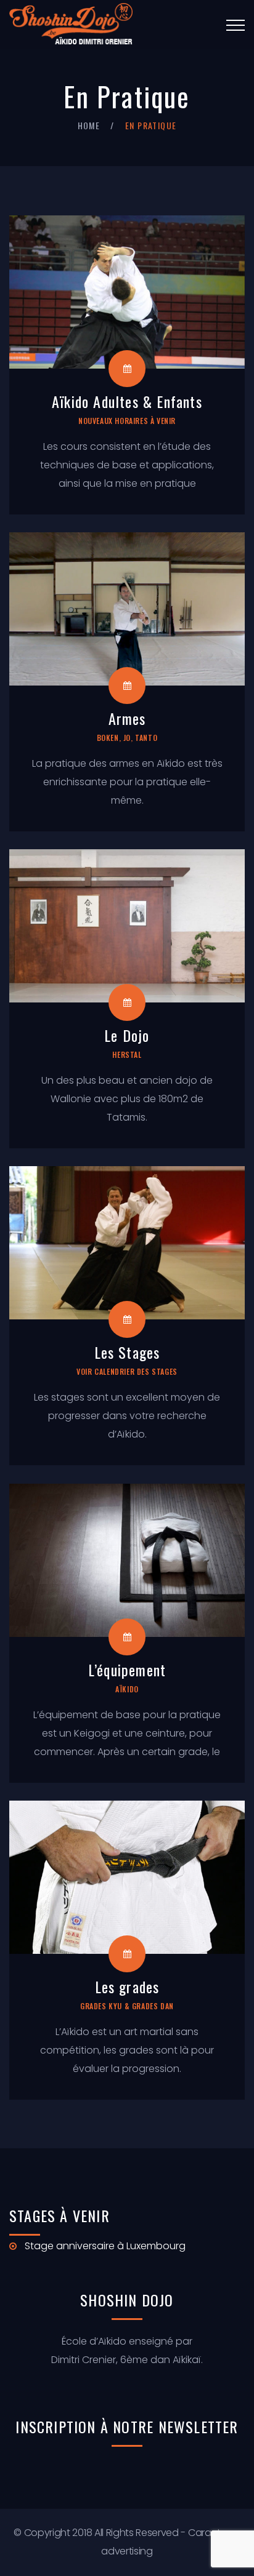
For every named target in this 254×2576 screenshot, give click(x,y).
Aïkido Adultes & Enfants (127, 401)
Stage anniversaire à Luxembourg (105, 2246)
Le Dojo (127, 1035)
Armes (127, 718)
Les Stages (127, 1352)
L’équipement (127, 1670)
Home (89, 125)
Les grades (127, 1986)
